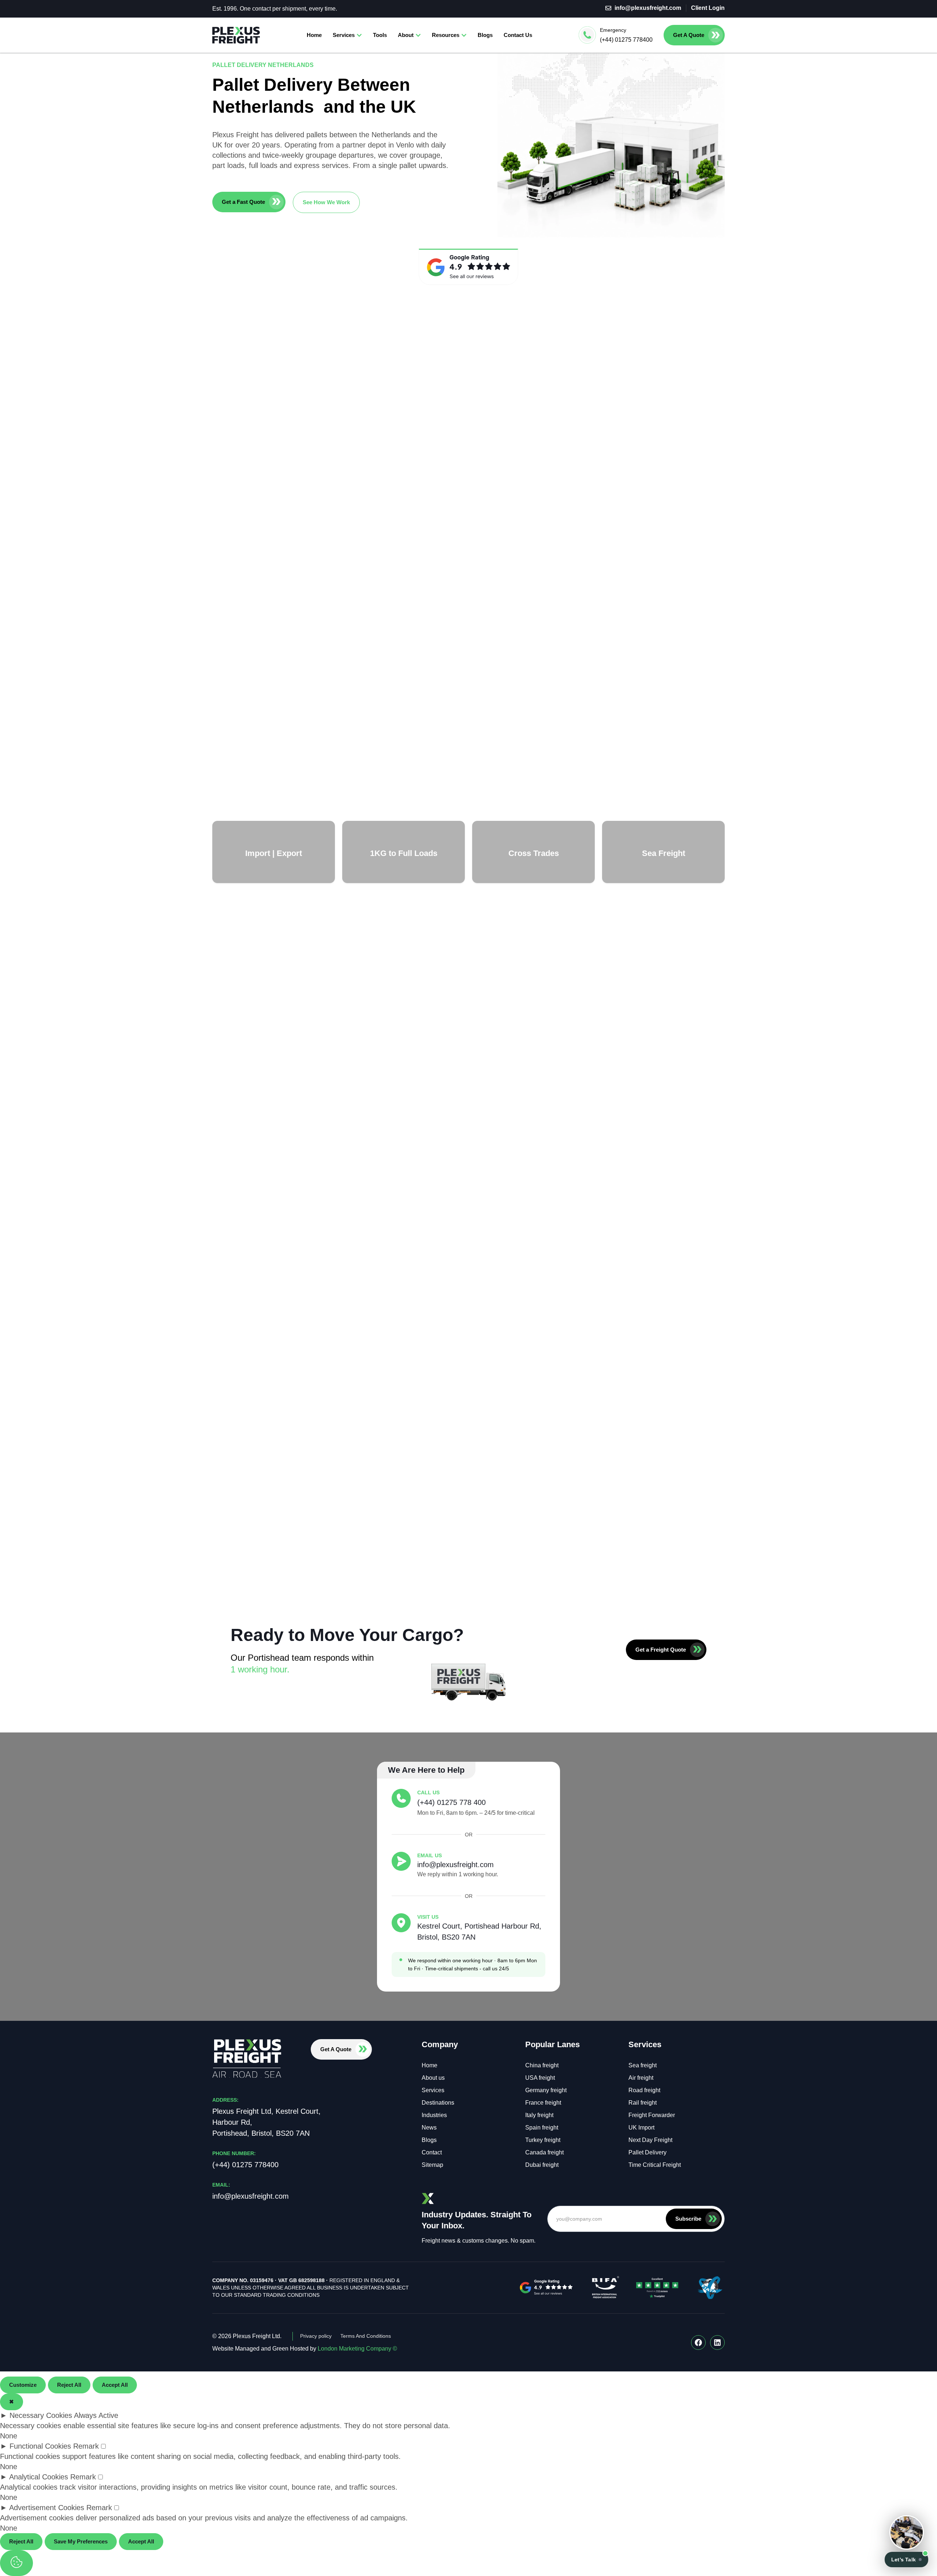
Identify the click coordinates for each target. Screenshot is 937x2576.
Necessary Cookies (41, 2415)
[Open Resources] (464, 35)
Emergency (613, 30)
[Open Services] (359, 35)
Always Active (96, 2415)
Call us (428, 1792)
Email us (430, 1855)
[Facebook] (698, 2343)
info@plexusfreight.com (456, 1865)
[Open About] (418, 35)
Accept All (115, 2385)
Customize (23, 2385)
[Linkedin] (717, 2343)
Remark (86, 2446)
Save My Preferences (81, 2541)
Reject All (69, 2385)
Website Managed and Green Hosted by (305, 2349)
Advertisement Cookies (47, 2508)
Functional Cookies (40, 2446)
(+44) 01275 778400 (626, 40)
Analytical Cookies (39, 2477)
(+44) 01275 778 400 (451, 1802)
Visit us (428, 1917)
